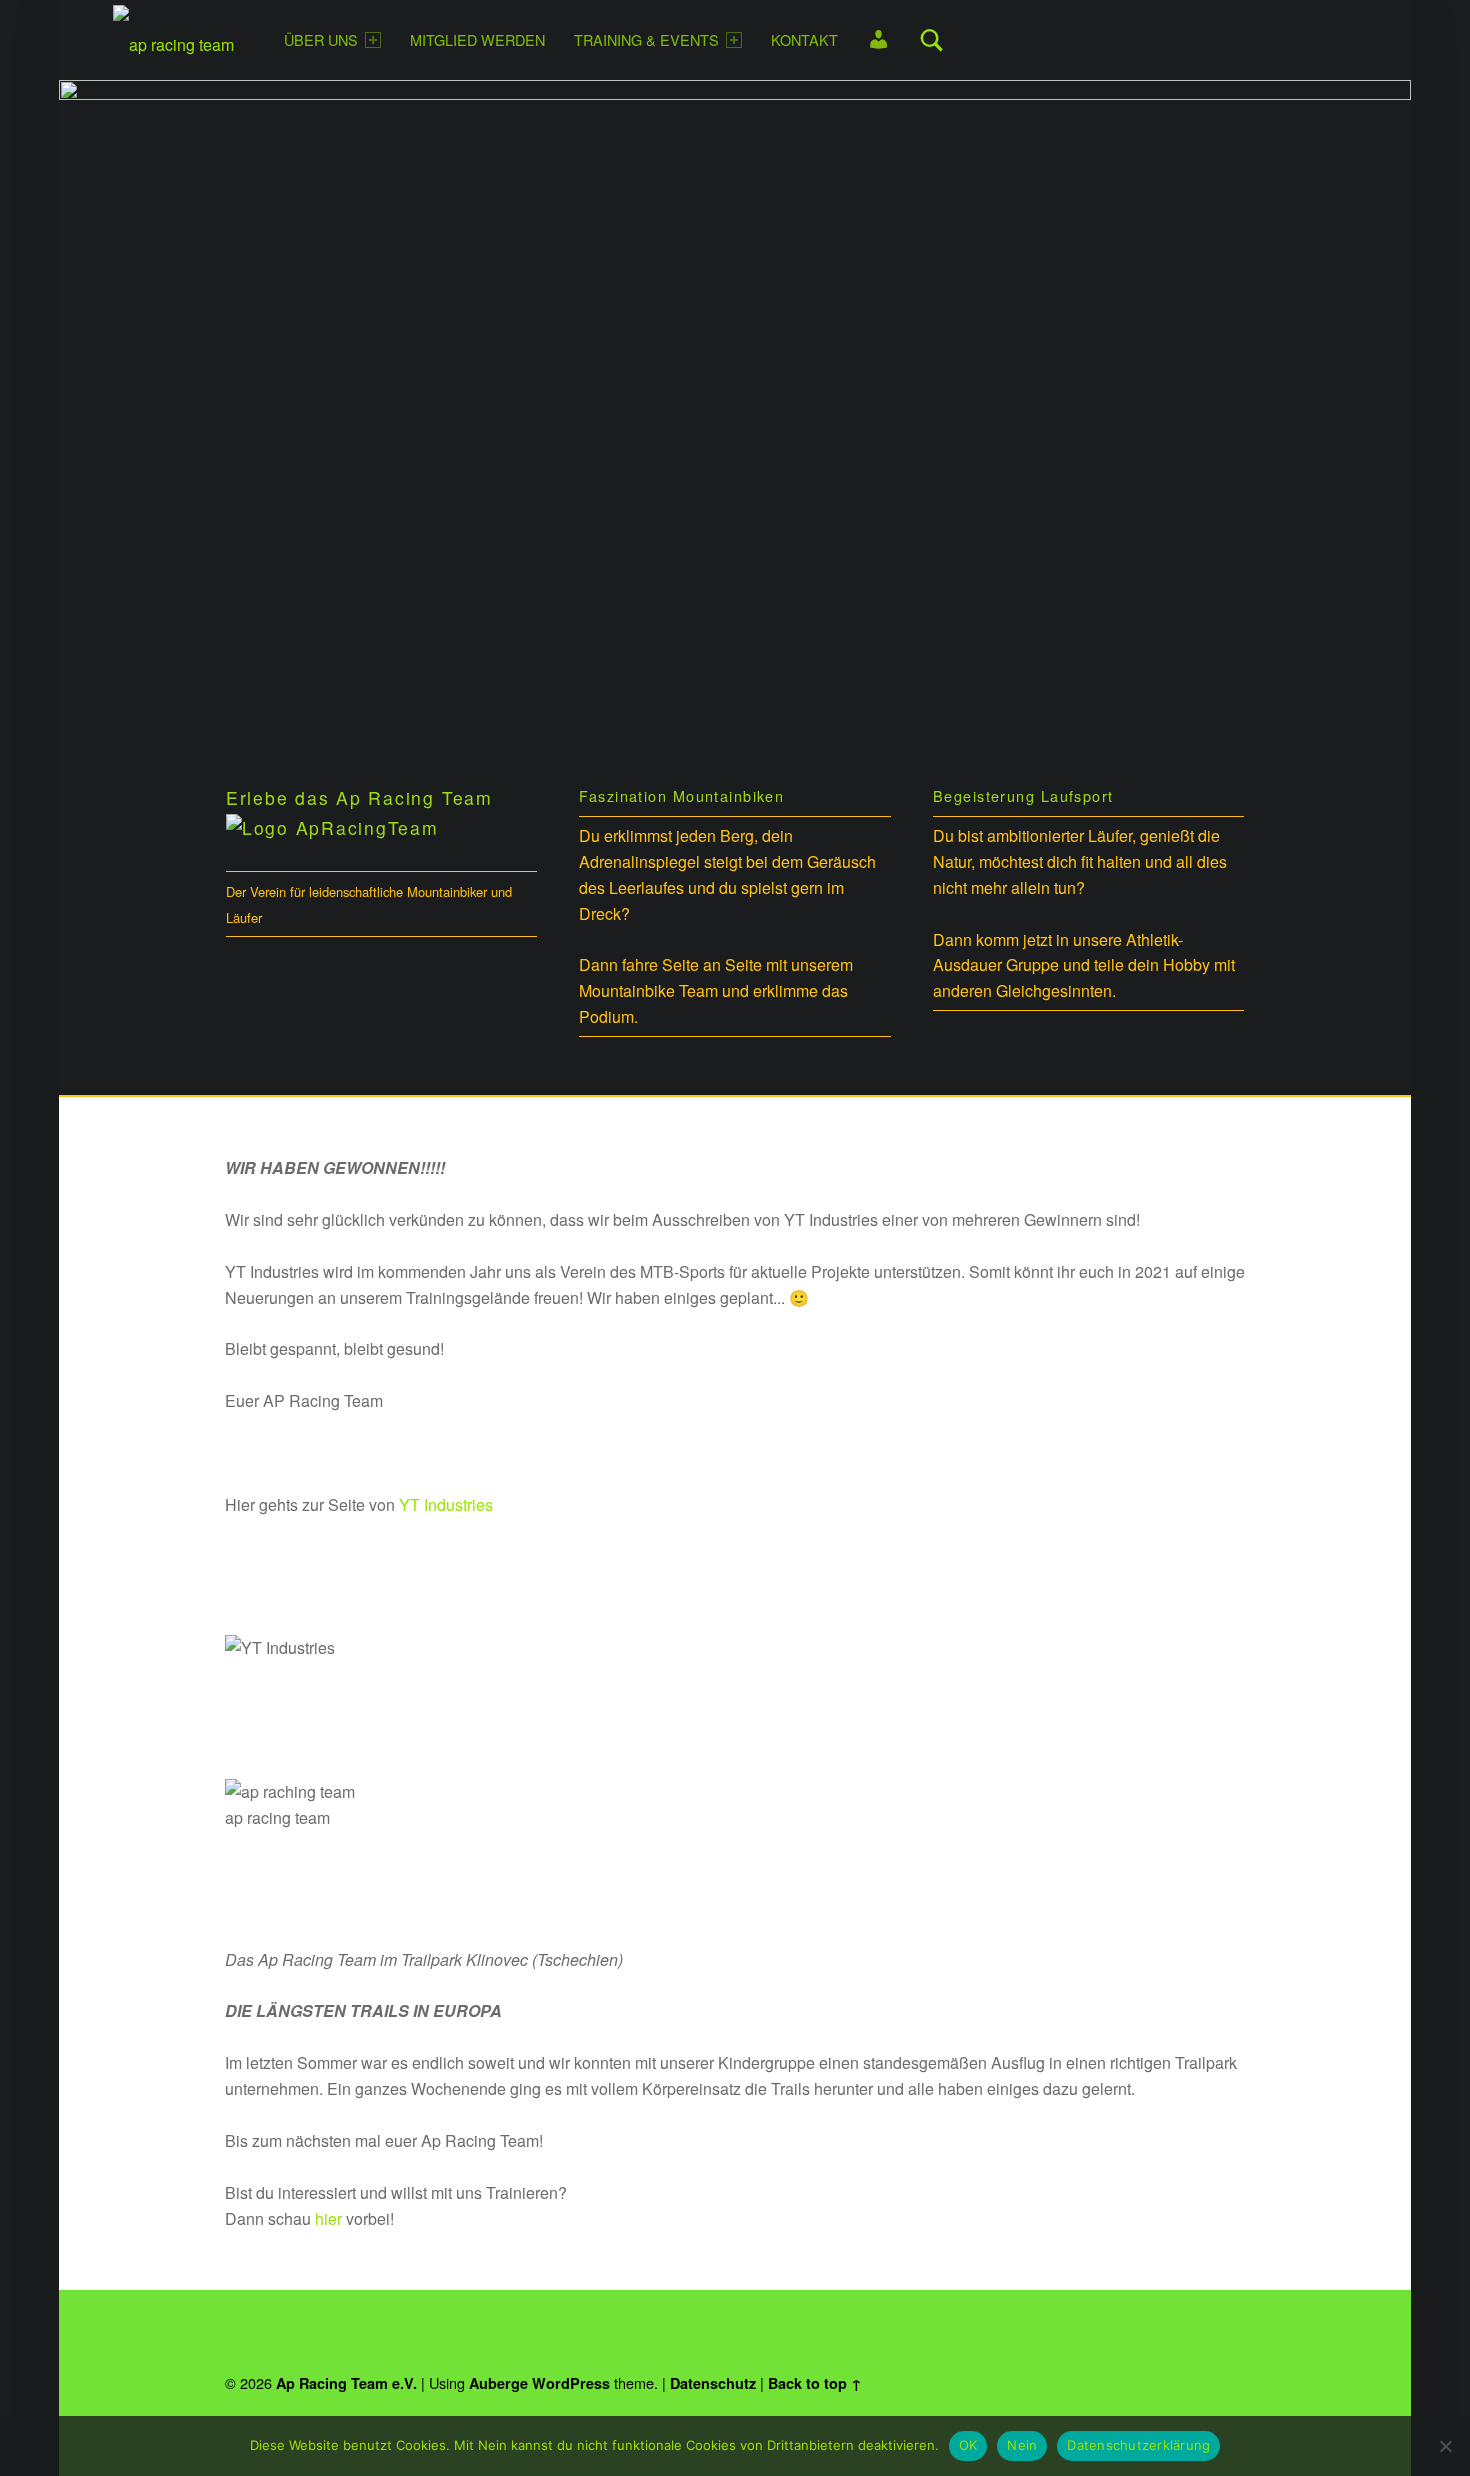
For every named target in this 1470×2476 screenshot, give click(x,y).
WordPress (571, 2383)
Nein (1022, 2445)
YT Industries (446, 1504)
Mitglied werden (477, 39)
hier (328, 2218)
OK (968, 2445)
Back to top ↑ (815, 2383)
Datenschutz (713, 2383)
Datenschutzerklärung (1138, 2445)
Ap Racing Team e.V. (346, 2383)
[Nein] (1445, 2446)
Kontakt (804, 39)
